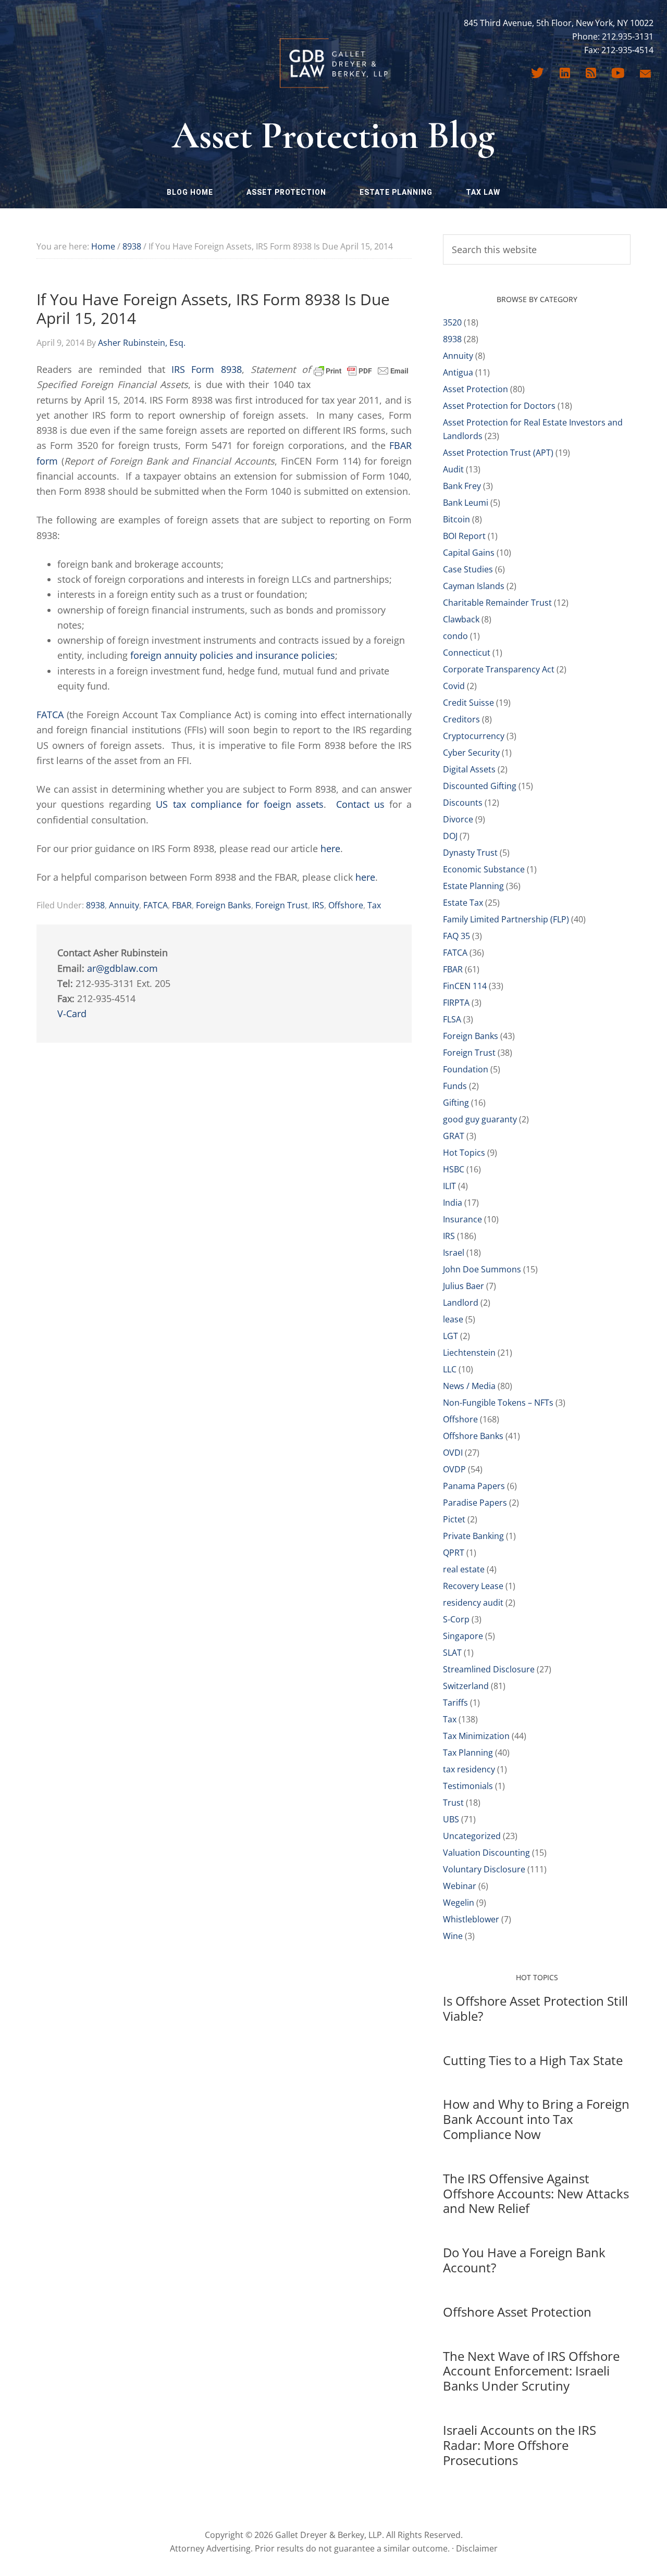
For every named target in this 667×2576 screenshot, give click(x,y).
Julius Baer (464, 1286)
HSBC (454, 1169)
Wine (453, 1936)
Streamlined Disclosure (489, 1669)
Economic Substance (484, 869)
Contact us (360, 804)
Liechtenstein (469, 1353)
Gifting (456, 1103)
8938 (95, 905)
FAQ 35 (456, 936)
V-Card (72, 1014)
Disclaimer (477, 2548)
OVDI (453, 1453)
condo (455, 636)
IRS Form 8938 (207, 369)
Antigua (458, 372)
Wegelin (459, 1903)
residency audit (473, 1603)
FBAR (182, 905)
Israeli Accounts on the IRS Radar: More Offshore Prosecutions (520, 2445)
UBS (451, 1819)
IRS (318, 905)
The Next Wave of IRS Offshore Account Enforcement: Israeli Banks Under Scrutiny (531, 2371)
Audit (453, 469)
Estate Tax (463, 903)
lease (453, 1319)
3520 (452, 322)
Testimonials (468, 1786)
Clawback (461, 619)
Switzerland (466, 1686)
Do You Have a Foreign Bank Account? (524, 2260)
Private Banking (473, 1536)
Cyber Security (471, 753)
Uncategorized (472, 1836)
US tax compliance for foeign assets (240, 804)
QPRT (454, 1553)
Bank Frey (462, 486)
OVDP (454, 1469)
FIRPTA (456, 1003)
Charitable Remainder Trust (497, 603)
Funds (455, 1086)
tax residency (469, 1769)
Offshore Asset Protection (517, 2312)
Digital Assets (469, 769)
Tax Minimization (476, 1736)
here (330, 848)
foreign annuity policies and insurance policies (233, 655)
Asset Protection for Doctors (499, 406)
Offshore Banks (473, 1436)
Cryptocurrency (474, 736)
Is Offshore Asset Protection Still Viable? (535, 2008)
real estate (464, 1569)
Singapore (463, 1636)
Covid (454, 686)
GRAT (454, 1136)
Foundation (466, 1069)
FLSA (452, 1019)
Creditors (461, 719)
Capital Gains (469, 553)
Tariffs (455, 1703)
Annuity (124, 905)
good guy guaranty (480, 1119)
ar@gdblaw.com (122, 968)
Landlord (461, 1303)
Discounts (463, 803)
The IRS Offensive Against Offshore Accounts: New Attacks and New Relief (536, 2193)
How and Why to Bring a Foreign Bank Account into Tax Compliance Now (536, 2119)
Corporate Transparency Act (499, 669)
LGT (450, 1336)
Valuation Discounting (486, 1853)
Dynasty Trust (470, 853)
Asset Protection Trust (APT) (498, 453)
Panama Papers (474, 1486)
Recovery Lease (473, 1586)
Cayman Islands (474, 586)
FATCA (50, 715)
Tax (374, 905)
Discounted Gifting (480, 786)
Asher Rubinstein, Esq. (142, 343)
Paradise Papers (475, 1503)
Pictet (454, 1519)
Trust (453, 1803)
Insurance (462, 1219)
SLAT (452, 1653)
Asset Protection (475, 389)
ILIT (449, 1186)
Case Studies (468, 569)
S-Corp (456, 1619)
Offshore (346, 905)
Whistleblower (471, 1919)
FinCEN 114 (465, 986)
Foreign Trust (282, 905)
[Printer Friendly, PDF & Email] (361, 370)
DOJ (450, 836)
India (453, 1203)
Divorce (458, 819)
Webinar (460, 1886)
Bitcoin (456, 519)
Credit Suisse (468, 703)
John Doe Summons (482, 1269)
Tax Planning (468, 1753)
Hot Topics (464, 1153)
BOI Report (464, 536)
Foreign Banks (224, 905)
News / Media (469, 1386)
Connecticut (467, 653)
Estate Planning (473, 886)
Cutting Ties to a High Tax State (533, 2060)
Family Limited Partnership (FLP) (506, 919)
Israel (454, 1253)
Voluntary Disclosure (484, 1869)
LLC (450, 1369)
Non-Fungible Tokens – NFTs (498, 1403)
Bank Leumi (466, 503)
